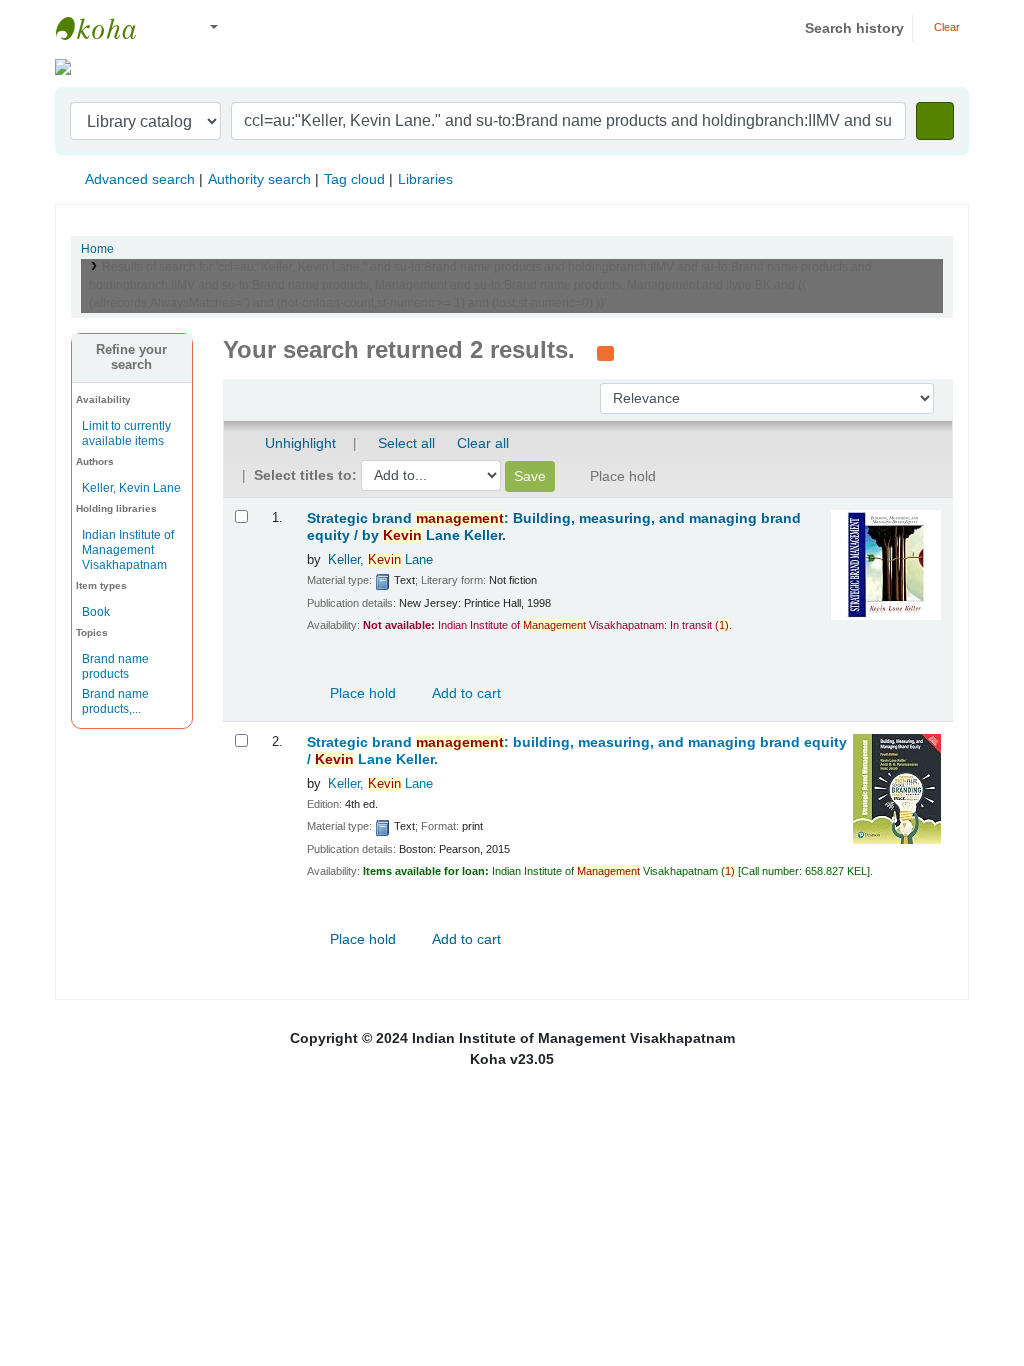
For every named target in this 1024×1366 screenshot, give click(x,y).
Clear (945, 27)
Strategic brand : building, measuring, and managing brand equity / (577, 751)
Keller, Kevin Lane (131, 488)
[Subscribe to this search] (605, 352)
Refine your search (131, 357)
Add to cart (465, 693)
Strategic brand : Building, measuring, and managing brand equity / (554, 527)
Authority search (259, 179)
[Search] (935, 121)
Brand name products (115, 666)
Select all (406, 443)
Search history (854, 28)
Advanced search (140, 179)
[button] (169, 28)
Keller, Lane (380, 560)
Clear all (483, 443)
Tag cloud (354, 179)
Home (97, 249)
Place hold (361, 693)
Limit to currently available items (126, 433)
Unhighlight (298, 443)
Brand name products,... (115, 701)
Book (96, 612)
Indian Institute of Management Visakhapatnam (106, 28)
